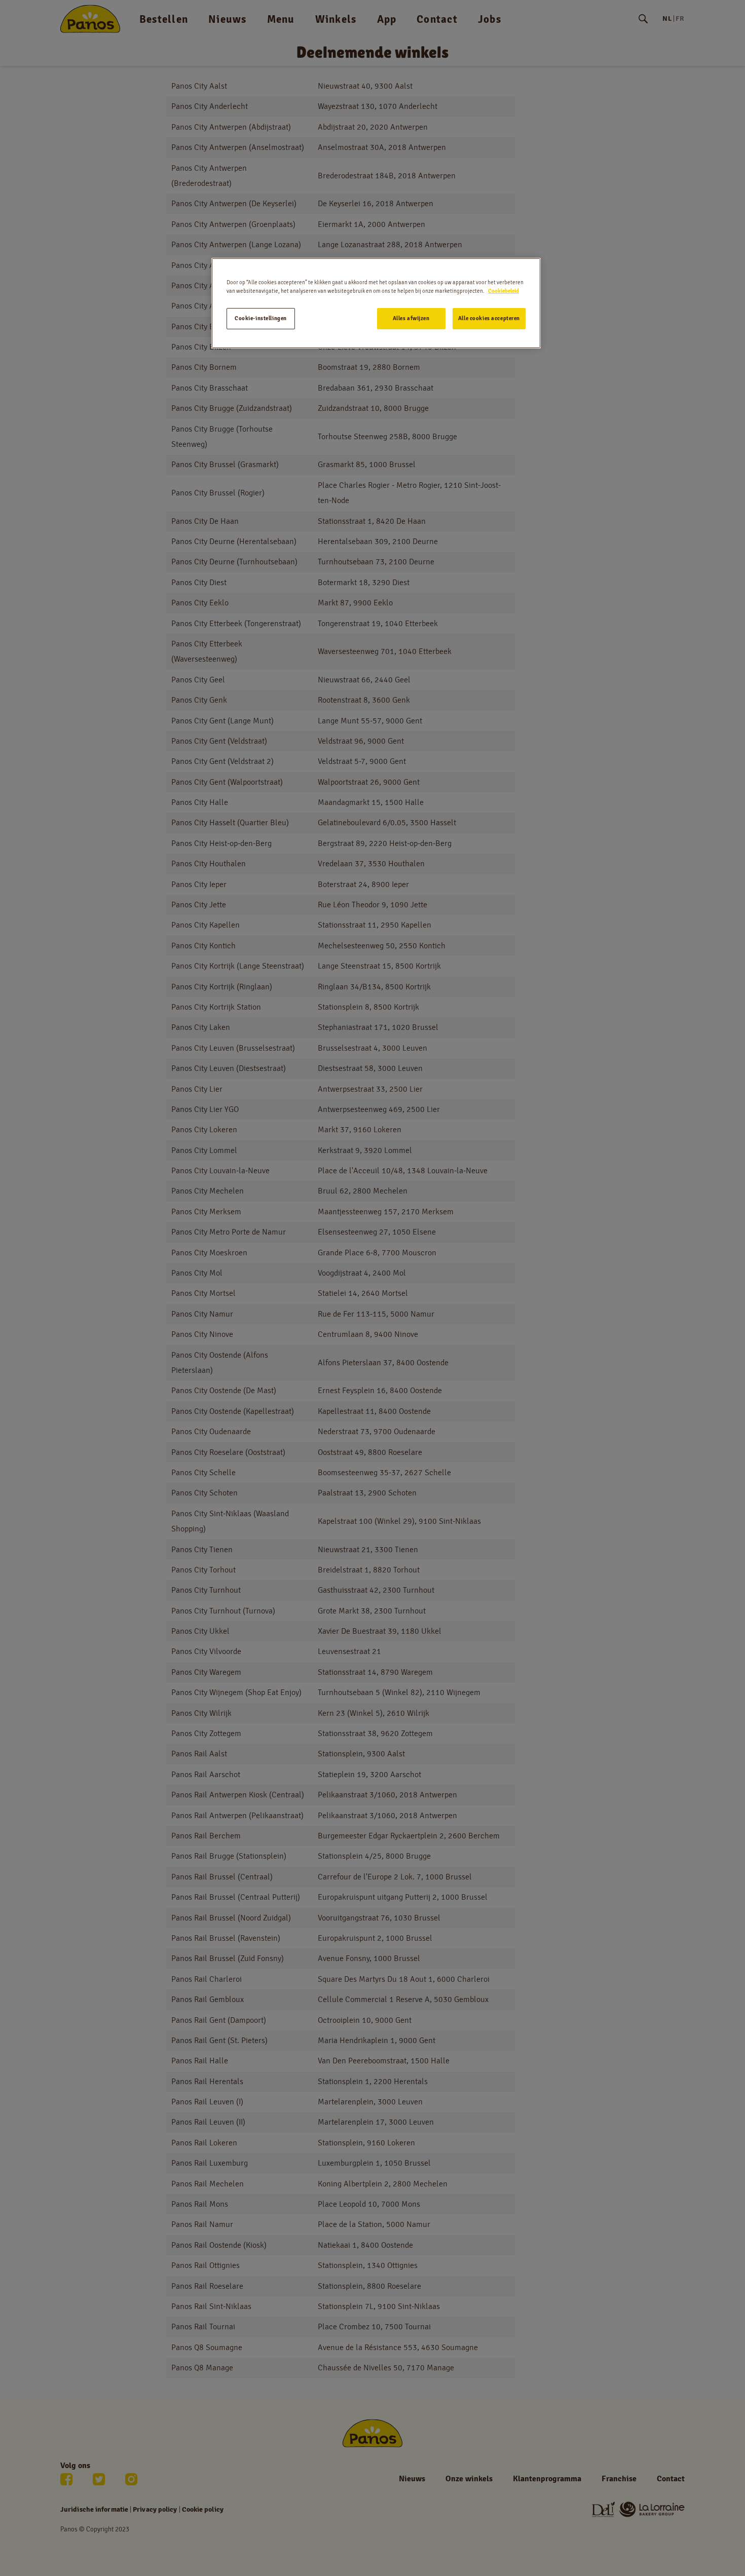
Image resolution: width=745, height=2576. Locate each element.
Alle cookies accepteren (489, 318)
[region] (376, 303)
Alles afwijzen (411, 318)
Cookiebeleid (504, 291)
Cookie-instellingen (261, 318)
